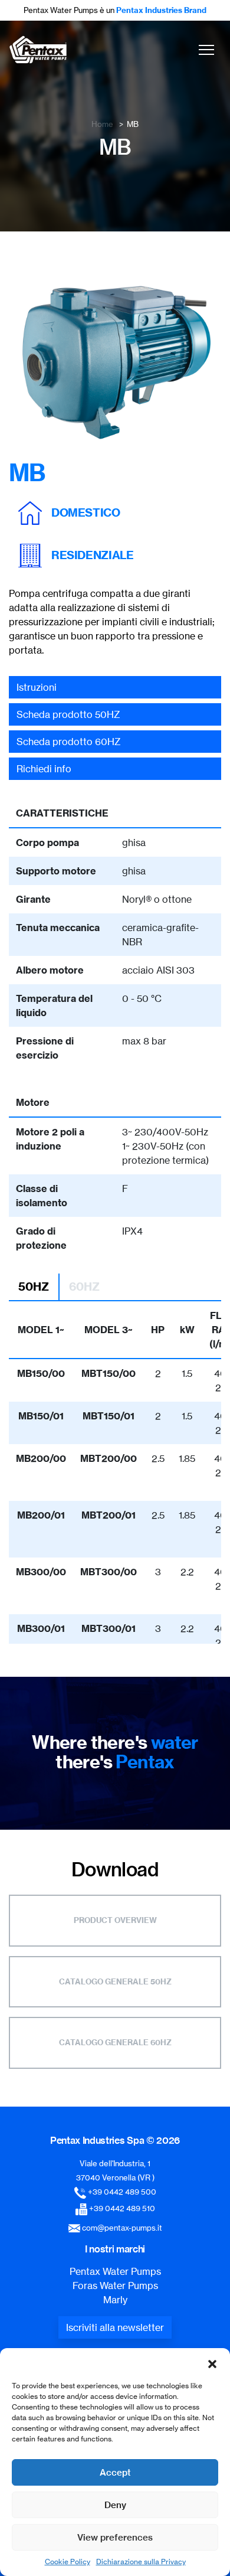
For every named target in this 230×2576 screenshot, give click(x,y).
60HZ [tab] (84, 1287)
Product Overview (115, 1920)
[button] (212, 2363)
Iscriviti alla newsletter (115, 2327)
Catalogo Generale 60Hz (115, 2042)
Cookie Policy (68, 2562)
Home (102, 124)
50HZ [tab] (34, 1287)
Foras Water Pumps (115, 2286)
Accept (115, 2472)
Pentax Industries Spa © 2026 (115, 2140)
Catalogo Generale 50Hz (115, 1981)
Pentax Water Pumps (115, 2271)
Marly (115, 2300)
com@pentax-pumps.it (122, 2228)
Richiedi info (44, 769)
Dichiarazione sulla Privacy (141, 2562)
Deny (115, 2505)
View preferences (115, 2537)
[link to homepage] (38, 50)
